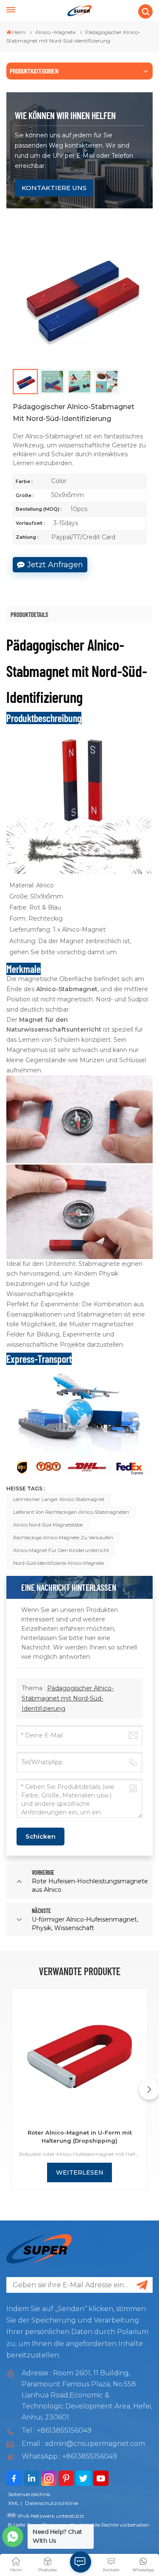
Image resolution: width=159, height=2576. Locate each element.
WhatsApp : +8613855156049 (69, 2456)
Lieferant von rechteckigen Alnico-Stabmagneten (71, 1512)
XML (14, 2503)
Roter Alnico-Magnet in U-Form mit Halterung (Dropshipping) (80, 2137)
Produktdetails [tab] (29, 614)
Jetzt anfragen (55, 565)
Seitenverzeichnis (29, 2494)
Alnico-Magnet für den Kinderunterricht (61, 1550)
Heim (19, 32)
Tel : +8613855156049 (57, 2430)
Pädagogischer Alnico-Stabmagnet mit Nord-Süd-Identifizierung (68, 1698)
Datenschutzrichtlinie (52, 2503)
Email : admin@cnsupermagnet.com (83, 2444)
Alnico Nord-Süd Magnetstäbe (48, 1525)
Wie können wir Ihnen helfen (65, 115)
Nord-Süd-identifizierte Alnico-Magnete (59, 1563)
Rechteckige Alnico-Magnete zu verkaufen (63, 1538)
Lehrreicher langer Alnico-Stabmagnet (59, 1499)
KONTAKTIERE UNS (54, 188)
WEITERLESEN (80, 2172)
